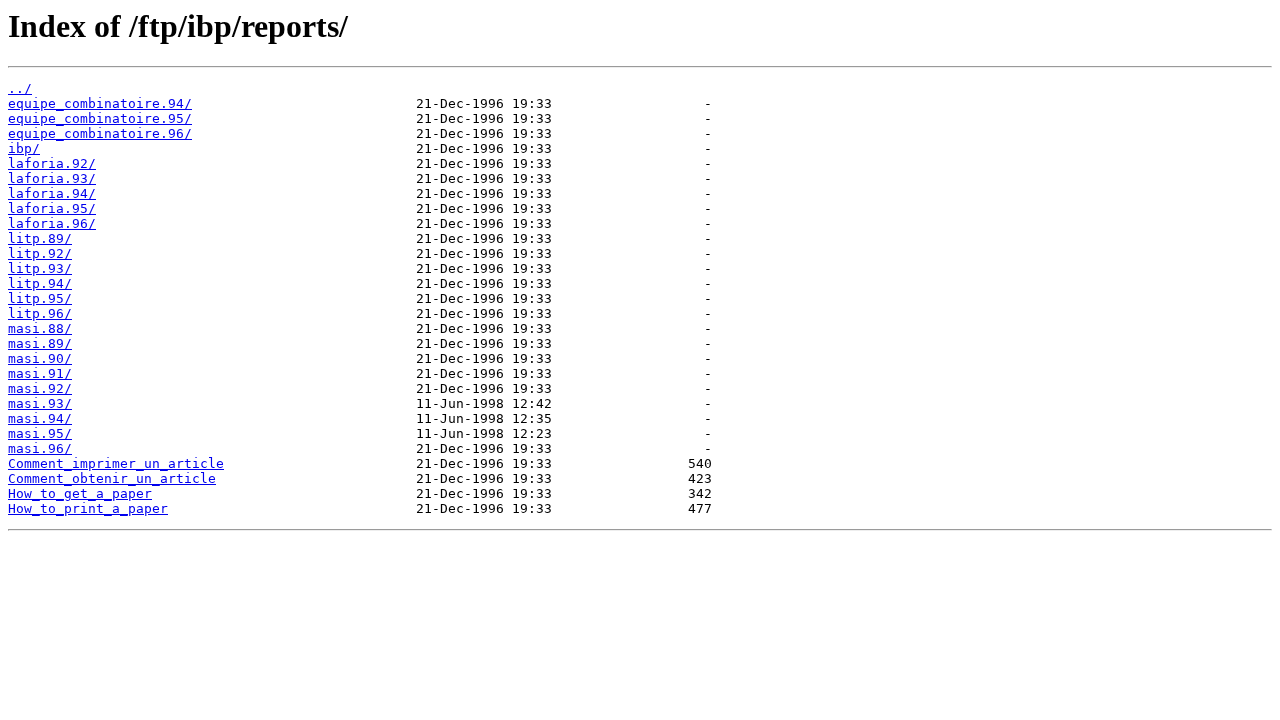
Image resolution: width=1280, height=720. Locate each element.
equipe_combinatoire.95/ (100, 118)
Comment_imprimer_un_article (116, 463)
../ (20, 88)
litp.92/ (40, 253)
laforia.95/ (52, 208)
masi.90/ (40, 358)
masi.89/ (40, 343)
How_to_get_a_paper (80, 493)
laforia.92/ (52, 163)
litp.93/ (40, 268)
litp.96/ (40, 313)
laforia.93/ (52, 178)
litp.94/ (40, 283)
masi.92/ (40, 388)
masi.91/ (40, 373)
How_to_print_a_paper (88, 508)
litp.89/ (40, 238)
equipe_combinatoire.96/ (100, 133)
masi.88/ (40, 328)
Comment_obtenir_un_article (112, 478)
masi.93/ (40, 403)
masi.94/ (40, 418)
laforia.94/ (52, 193)
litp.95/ (40, 298)
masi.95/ (40, 433)
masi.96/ (40, 448)
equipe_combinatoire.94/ (100, 103)
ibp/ (24, 148)
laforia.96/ (52, 223)
